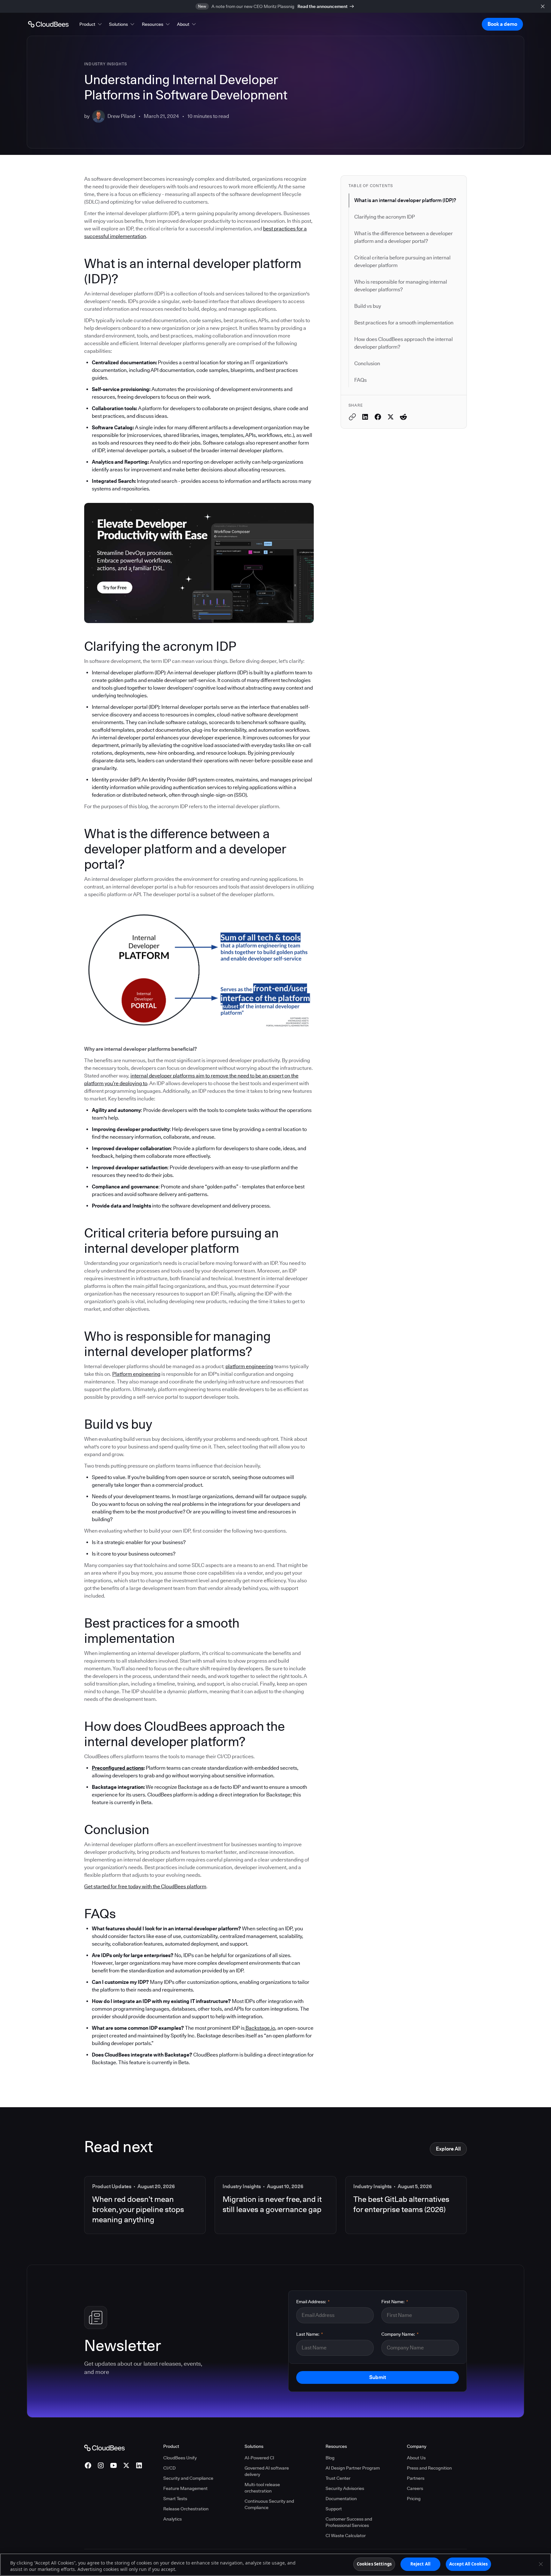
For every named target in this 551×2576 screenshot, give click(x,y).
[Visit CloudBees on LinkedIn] (139, 2465)
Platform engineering (136, 1374)
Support (334, 2509)
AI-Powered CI (259, 2458)
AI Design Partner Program (353, 2468)
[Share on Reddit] (403, 417)
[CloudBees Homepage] (104, 2447)
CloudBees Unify (180, 2458)
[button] (91, 24)
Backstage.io (260, 2028)
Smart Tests (175, 2499)
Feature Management (185, 2488)
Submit (378, 2377)
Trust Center (338, 2478)
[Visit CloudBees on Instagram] (101, 2465)
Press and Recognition (429, 2468)
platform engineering (249, 1366)
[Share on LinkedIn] (365, 417)
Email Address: (313, 2302)
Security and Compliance (188, 2478)
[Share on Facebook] (378, 417)
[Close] (541, 2564)
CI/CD (169, 2468)
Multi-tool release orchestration (262, 2488)
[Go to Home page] (48, 24)
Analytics (173, 2519)
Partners (416, 2478)
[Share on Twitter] (391, 417)
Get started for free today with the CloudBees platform (145, 1887)
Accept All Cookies (468, 2564)
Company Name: (400, 2334)
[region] (275, 2565)
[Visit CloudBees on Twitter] (126, 2465)
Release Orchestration (186, 2509)
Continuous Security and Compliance (269, 2504)
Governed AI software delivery (267, 2471)
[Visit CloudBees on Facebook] (88, 2465)
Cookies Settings (374, 2564)
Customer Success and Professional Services (349, 2522)
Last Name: (310, 2334)
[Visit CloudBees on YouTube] (114, 2465)
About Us (416, 2458)
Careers (415, 2488)
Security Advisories (345, 2488)
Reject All (420, 2564)
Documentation (341, 2499)
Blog (330, 2458)
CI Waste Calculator (346, 2536)
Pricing (414, 2499)
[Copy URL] (352, 417)
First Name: (395, 2302)
